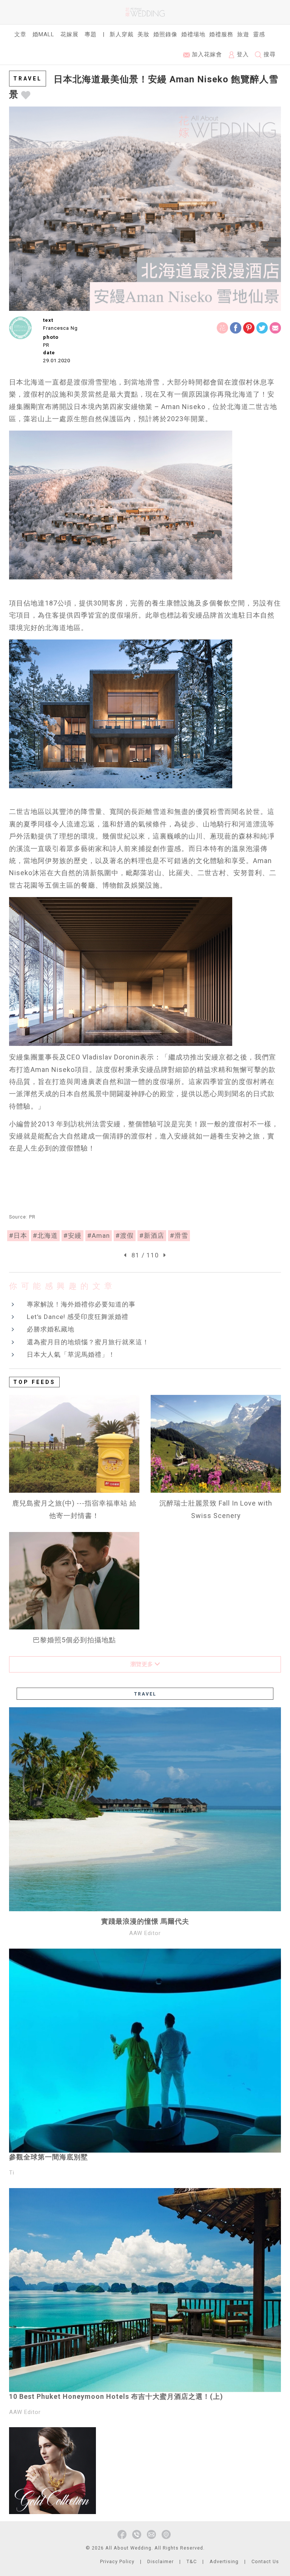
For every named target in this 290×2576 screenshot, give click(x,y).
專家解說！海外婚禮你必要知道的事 (81, 1304)
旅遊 (243, 34)
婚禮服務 (221, 34)
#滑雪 (179, 1235)
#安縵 (72, 1235)
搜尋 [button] (269, 54)
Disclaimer (160, 2561)
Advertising (224, 2561)
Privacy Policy (117, 2561)
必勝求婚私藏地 (51, 1329)
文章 (20, 34)
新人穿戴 (122, 34)
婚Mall (43, 34)
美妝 (143, 34)
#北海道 (45, 1235)
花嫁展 (69, 34)
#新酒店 (152, 1235)
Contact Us (265, 2561)
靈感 (259, 34)
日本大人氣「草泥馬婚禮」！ (71, 1354)
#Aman (99, 1235)
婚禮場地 (193, 34)
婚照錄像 (165, 34)
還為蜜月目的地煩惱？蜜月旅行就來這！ (88, 1342)
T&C (192, 2561)
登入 (242, 54)
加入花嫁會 (206, 54)
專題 (91, 34)
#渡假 (125, 1235)
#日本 (18, 1235)
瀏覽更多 (142, 1664)
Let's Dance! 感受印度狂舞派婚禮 (78, 1317)
